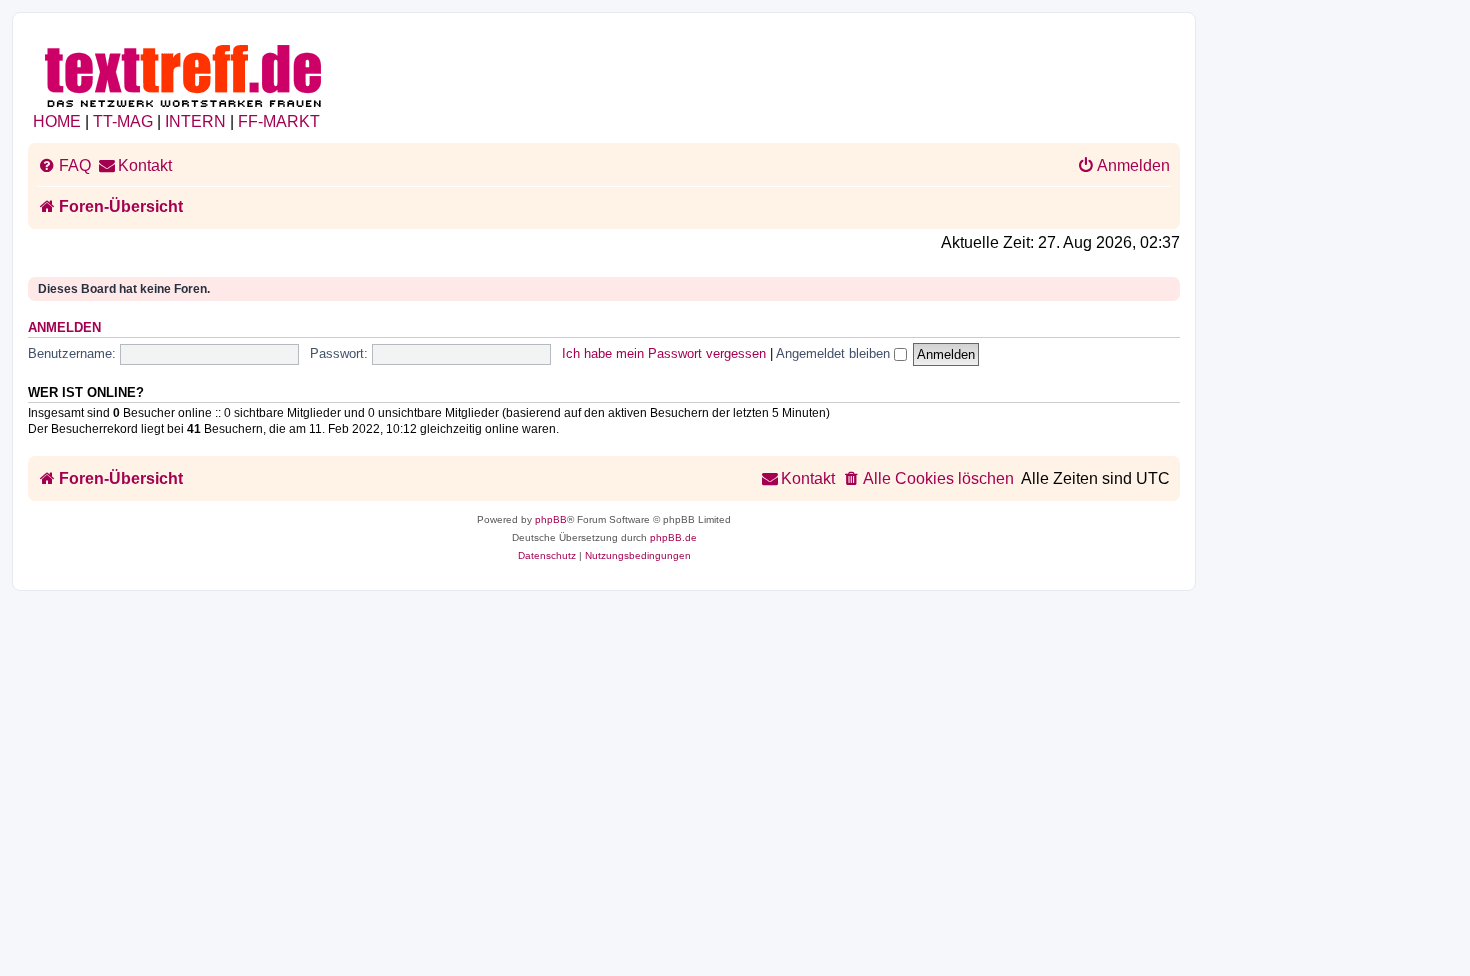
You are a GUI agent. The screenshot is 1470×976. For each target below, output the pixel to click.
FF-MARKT (279, 121)
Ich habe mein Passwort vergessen (664, 353)
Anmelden (64, 328)
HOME (57, 121)
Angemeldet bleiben (835, 353)
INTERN (195, 121)
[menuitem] (64, 166)
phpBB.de (673, 537)
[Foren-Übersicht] (184, 72)
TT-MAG (123, 121)
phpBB (551, 519)
